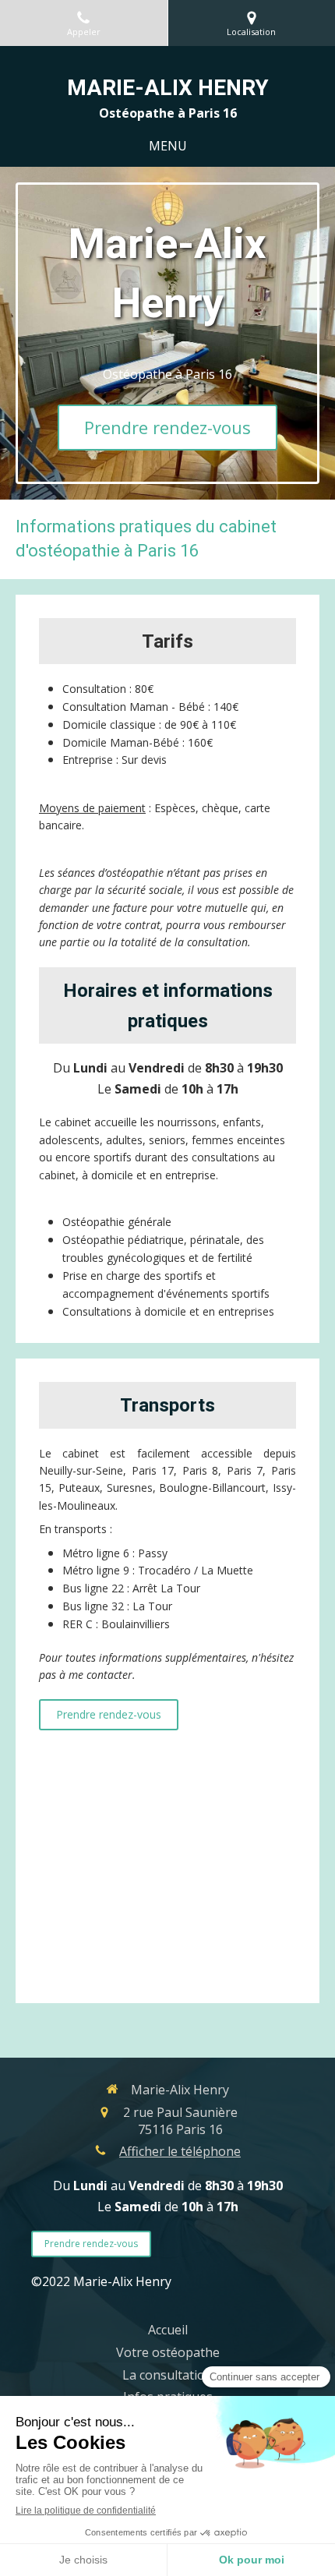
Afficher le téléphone (180, 2151)
